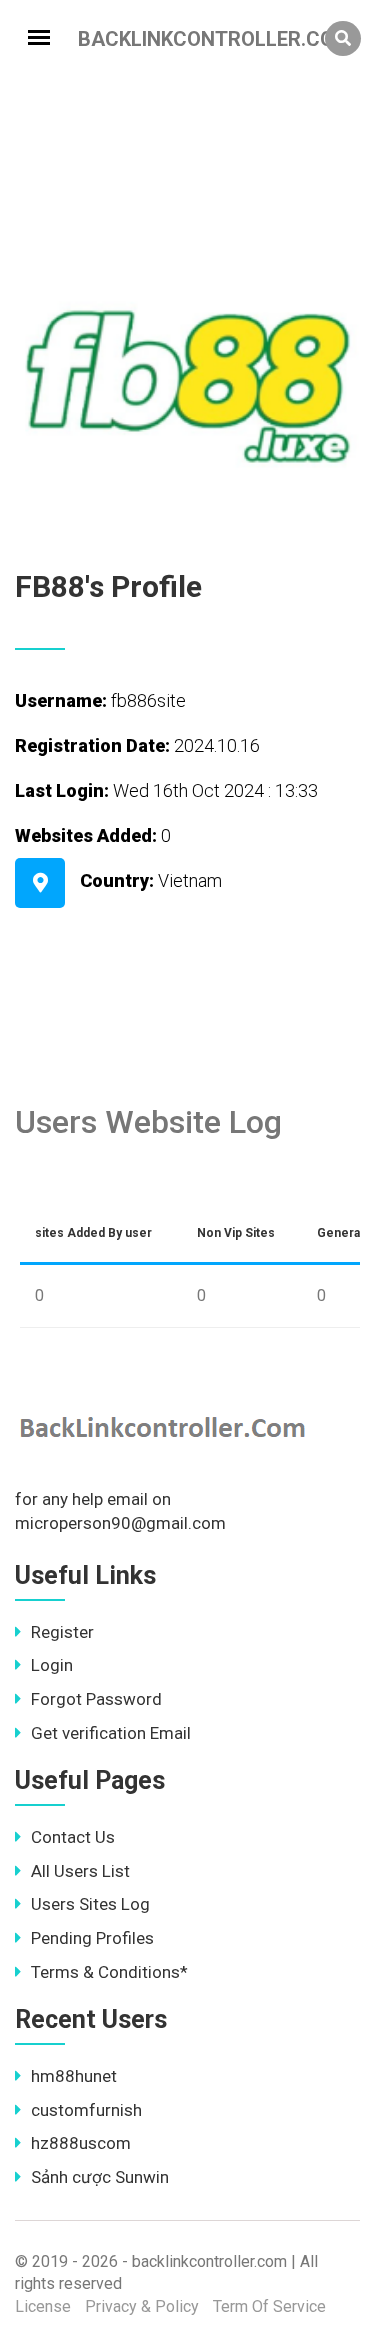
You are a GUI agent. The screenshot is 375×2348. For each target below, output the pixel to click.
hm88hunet (74, 2076)
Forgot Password (96, 1699)
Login (52, 1665)
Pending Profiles (92, 1938)
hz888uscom (81, 2143)
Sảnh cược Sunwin (100, 2177)
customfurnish (86, 2110)
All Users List (80, 1871)
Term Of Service (269, 2306)
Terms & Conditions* (109, 1972)
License (43, 2306)
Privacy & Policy (142, 2306)
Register (62, 1632)
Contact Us (73, 1837)
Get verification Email (111, 1733)
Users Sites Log (90, 1904)
